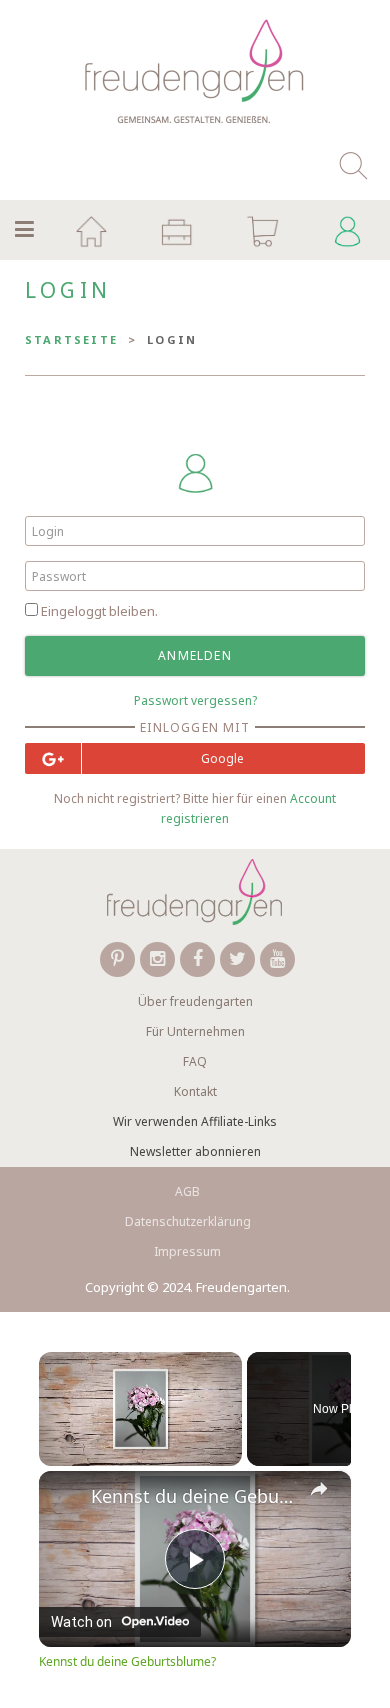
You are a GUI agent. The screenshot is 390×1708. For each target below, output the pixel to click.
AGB (187, 1191)
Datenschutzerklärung (188, 1221)
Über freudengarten (195, 1001)
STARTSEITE (71, 339)
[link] (66, 1498)
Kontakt (195, 1091)
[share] (319, 1488)
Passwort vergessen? (195, 700)
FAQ (195, 1061)
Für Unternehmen (195, 1031)
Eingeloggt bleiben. (99, 611)
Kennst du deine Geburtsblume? (195, 1496)
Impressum (187, 1251)
